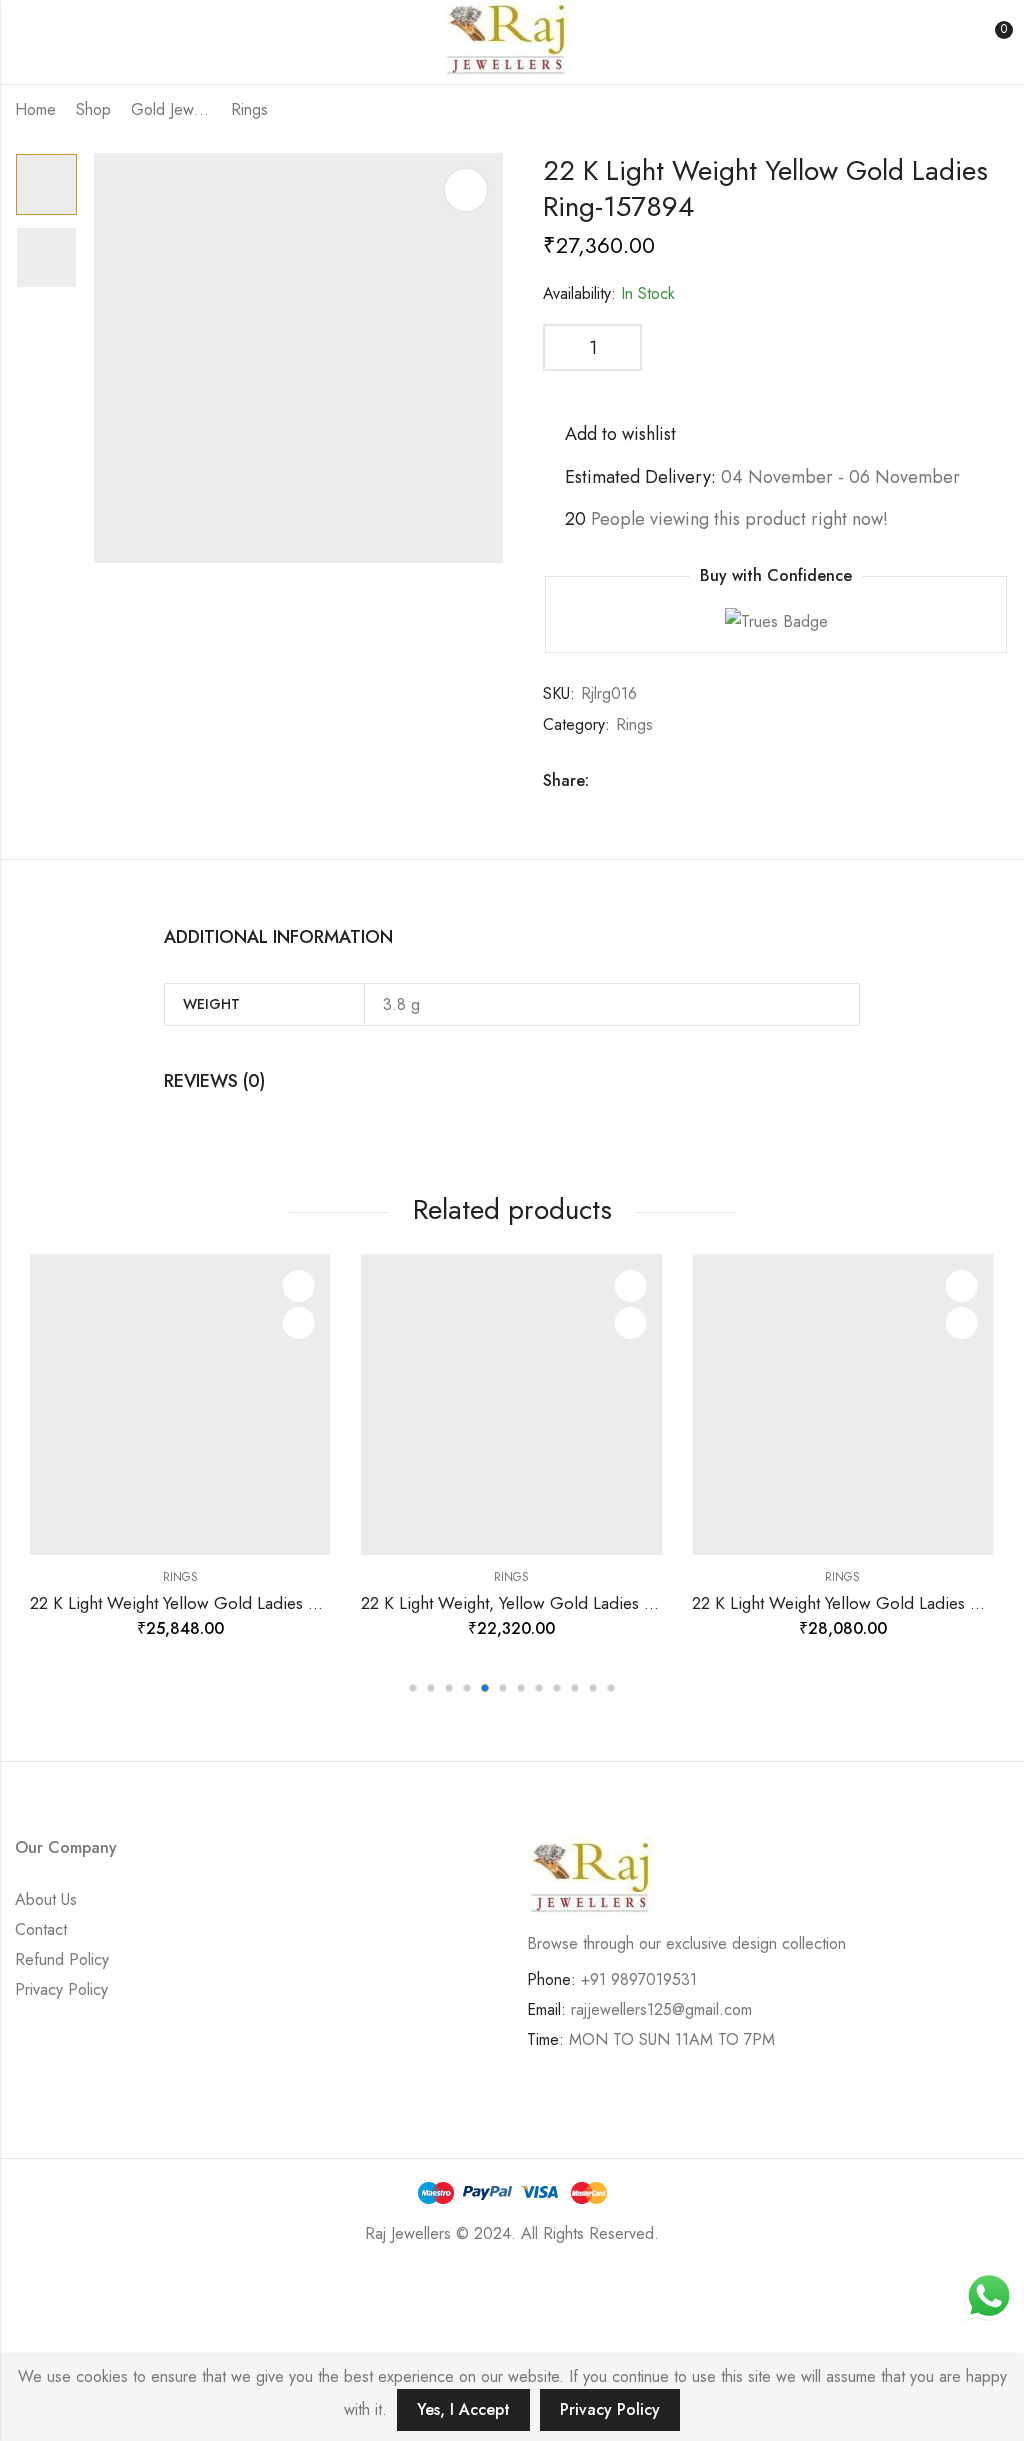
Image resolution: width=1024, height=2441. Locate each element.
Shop (93, 109)
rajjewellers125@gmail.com (661, 2009)
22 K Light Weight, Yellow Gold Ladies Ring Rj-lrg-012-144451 (583, 1603)
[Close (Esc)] (78, 2292)
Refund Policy (62, 1959)
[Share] (137, 2292)
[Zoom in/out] (254, 2292)
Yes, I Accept (463, 2409)
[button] (413, 1688)
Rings (249, 109)
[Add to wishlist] (299, 1286)
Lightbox (466, 190)
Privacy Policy (61, 1989)
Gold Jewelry (171, 109)
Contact (41, 1929)
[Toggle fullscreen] (195, 2292)
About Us (46, 1899)
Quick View (299, 1323)
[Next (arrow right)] (174, 2336)
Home (35, 109)
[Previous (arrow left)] (90, 2336)
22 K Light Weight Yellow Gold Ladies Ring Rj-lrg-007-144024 (252, 1603)
